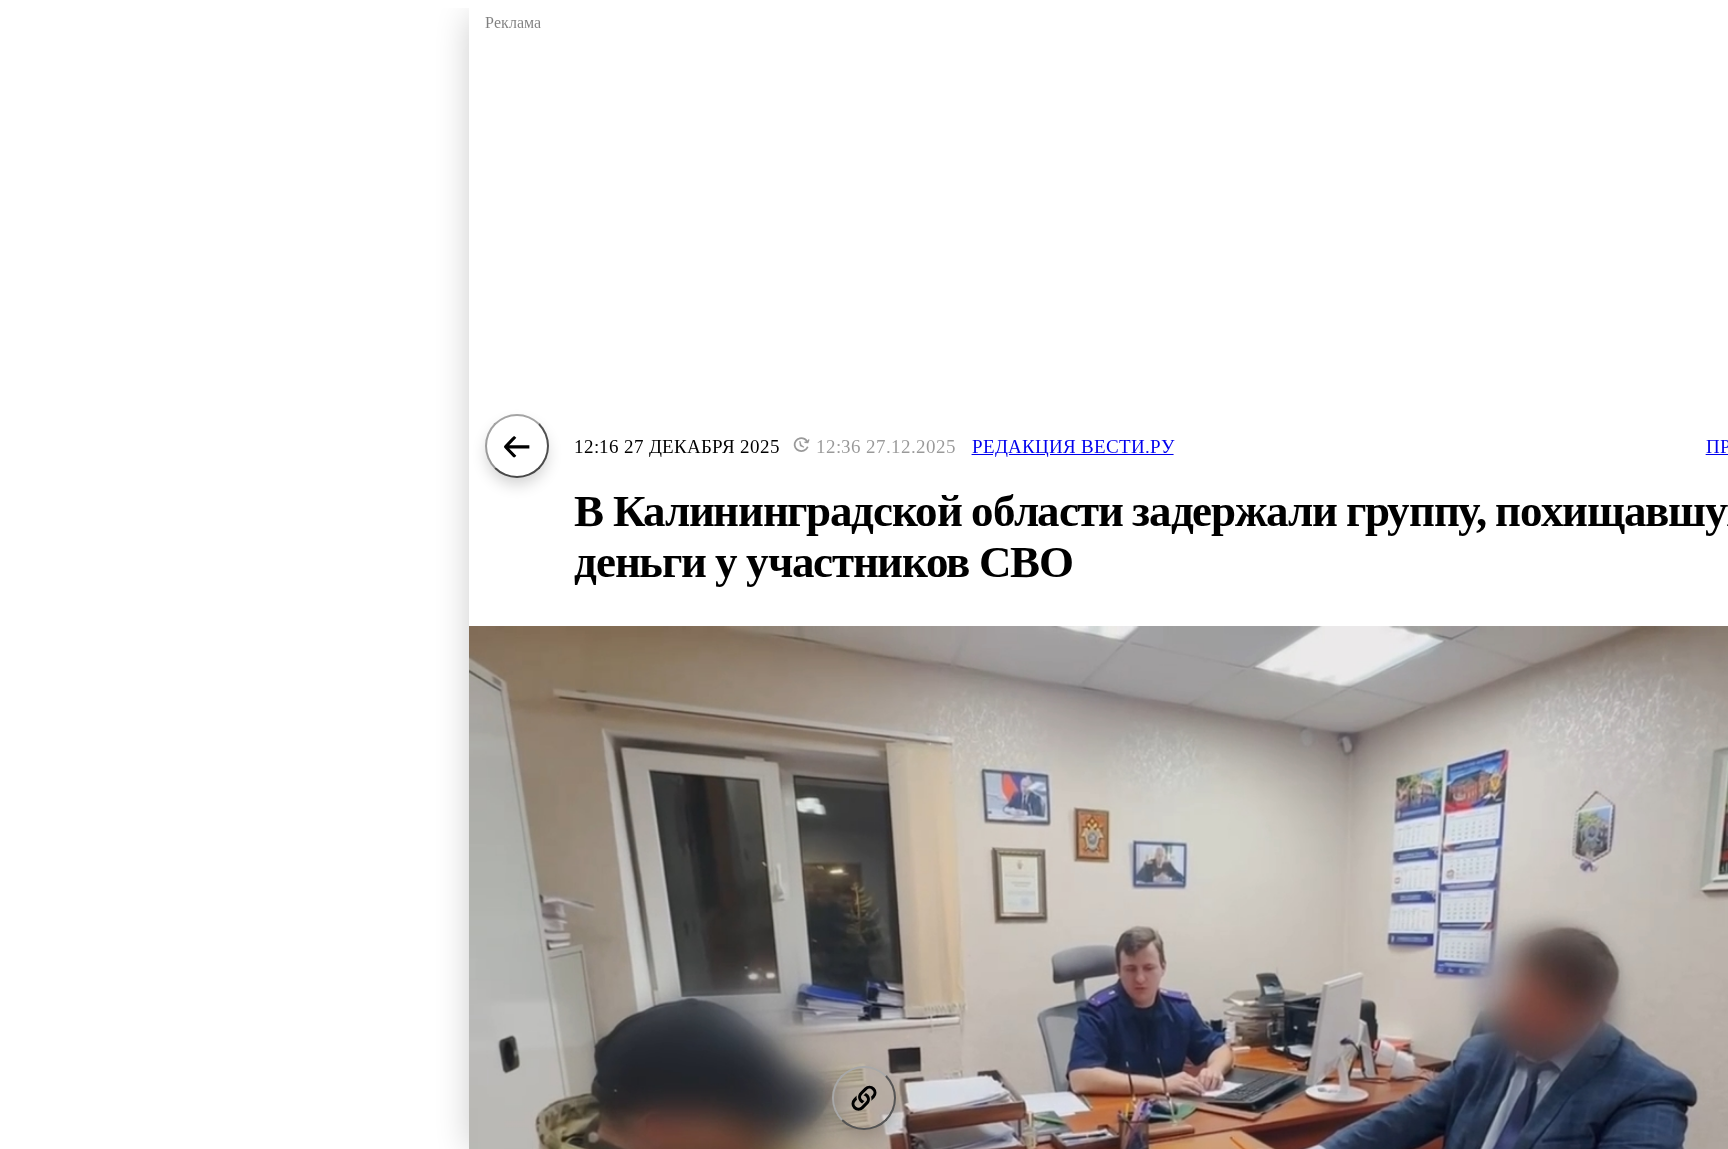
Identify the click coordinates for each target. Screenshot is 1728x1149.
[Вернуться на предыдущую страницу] (517, 446)
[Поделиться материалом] (864, 1098)
